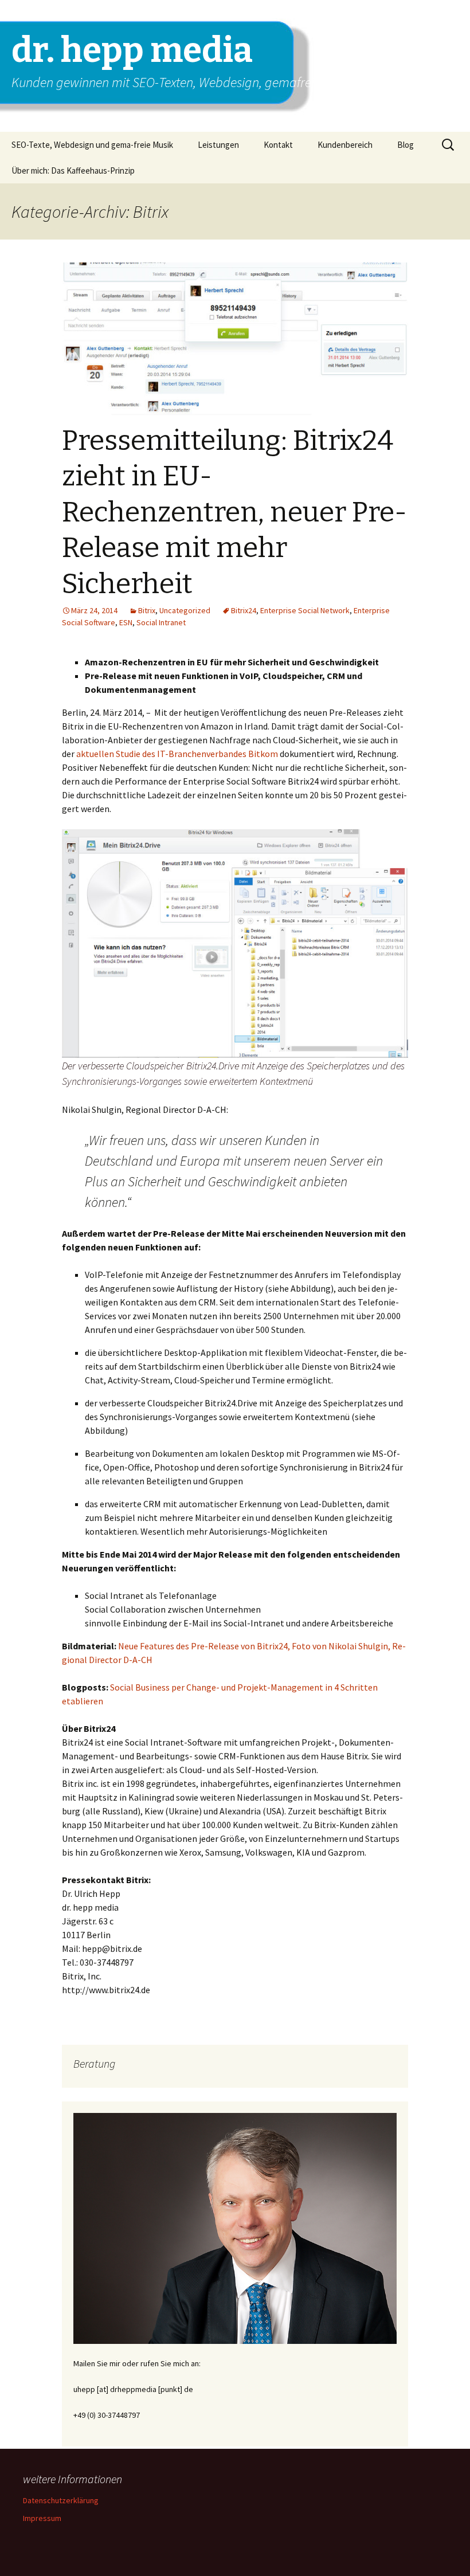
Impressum (42, 2518)
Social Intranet (161, 622)
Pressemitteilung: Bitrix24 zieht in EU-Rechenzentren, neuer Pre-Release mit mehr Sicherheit (234, 512)
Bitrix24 (244, 610)
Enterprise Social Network (305, 610)
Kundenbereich (345, 145)
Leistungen (218, 145)
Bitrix (147, 610)
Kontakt (278, 145)
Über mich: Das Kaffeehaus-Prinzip (73, 170)
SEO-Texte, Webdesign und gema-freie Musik (92, 145)
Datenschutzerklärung (61, 2500)
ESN (126, 622)
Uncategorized (185, 610)
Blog (406, 145)
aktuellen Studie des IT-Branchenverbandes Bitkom (177, 754)
